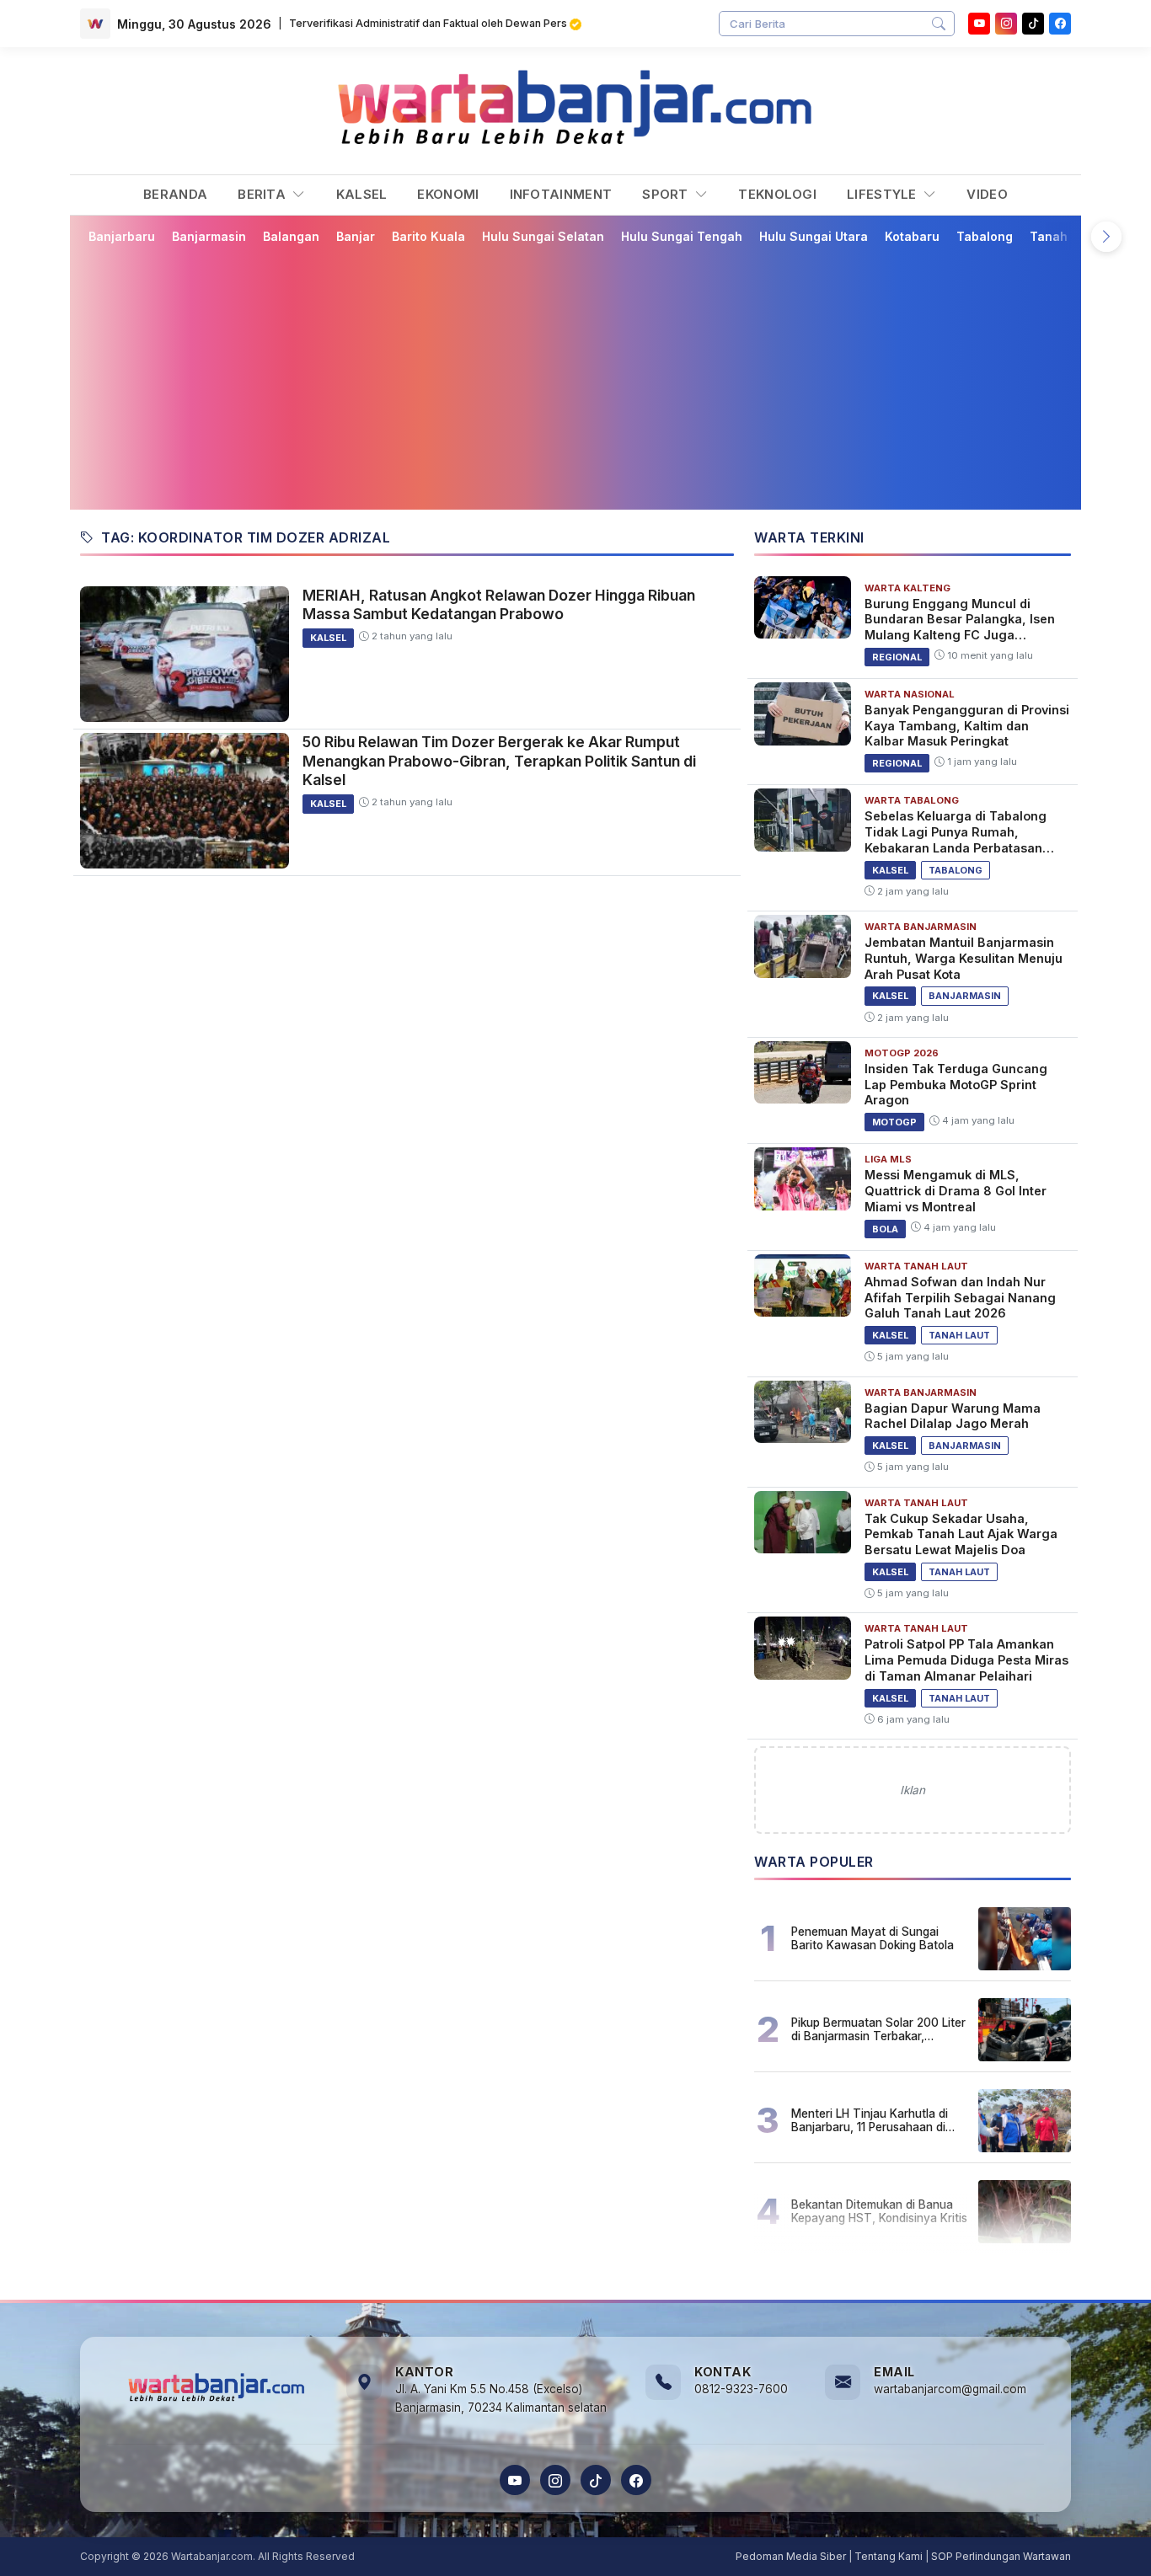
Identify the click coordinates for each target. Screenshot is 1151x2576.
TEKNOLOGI (777, 194)
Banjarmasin (209, 236)
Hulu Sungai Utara (814, 236)
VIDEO (987, 194)
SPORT (667, 194)
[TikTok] (596, 2480)
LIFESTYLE (883, 194)
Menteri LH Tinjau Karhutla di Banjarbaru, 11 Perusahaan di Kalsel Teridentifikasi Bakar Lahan (870, 2120)
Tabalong (985, 236)
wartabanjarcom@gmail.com (950, 2389)
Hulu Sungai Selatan (543, 236)
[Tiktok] (1033, 24)
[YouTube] (979, 24)
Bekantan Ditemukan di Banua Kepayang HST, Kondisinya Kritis (879, 2211)
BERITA (263, 194)
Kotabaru (912, 236)
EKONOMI (448, 194)
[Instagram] (1006, 24)
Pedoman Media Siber (791, 2556)
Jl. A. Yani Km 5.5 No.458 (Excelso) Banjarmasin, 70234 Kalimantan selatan (501, 2398)
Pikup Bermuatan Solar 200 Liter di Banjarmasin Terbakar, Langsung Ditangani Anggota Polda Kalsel (878, 2029)
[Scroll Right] (1106, 237)
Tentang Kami (889, 2556)
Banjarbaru (122, 236)
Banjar (356, 236)
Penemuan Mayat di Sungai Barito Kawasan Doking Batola (873, 1938)
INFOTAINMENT (561, 194)
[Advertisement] (575, 377)
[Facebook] (1060, 24)
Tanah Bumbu (1071, 236)
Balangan (291, 236)
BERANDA (175, 194)
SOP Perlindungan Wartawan (1001, 2556)
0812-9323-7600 (741, 2389)
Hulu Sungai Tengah (682, 236)
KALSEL (362, 194)
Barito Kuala (428, 236)
